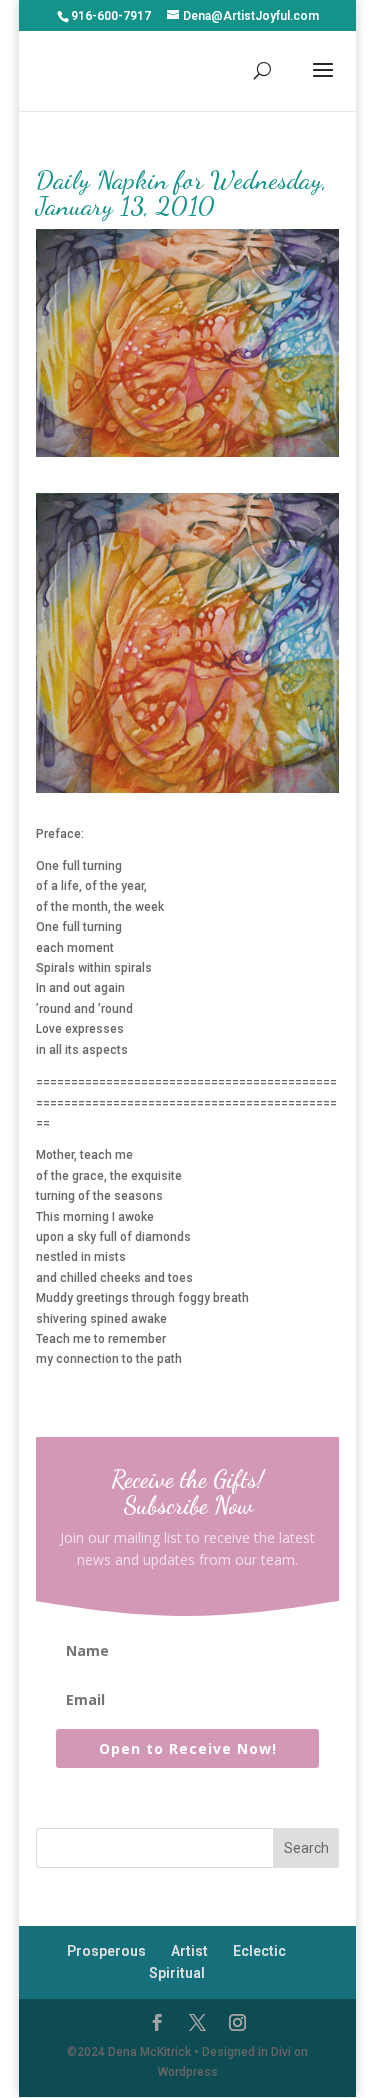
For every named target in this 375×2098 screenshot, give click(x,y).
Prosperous (106, 1951)
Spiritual (177, 1973)
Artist (189, 1951)
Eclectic (259, 1951)
